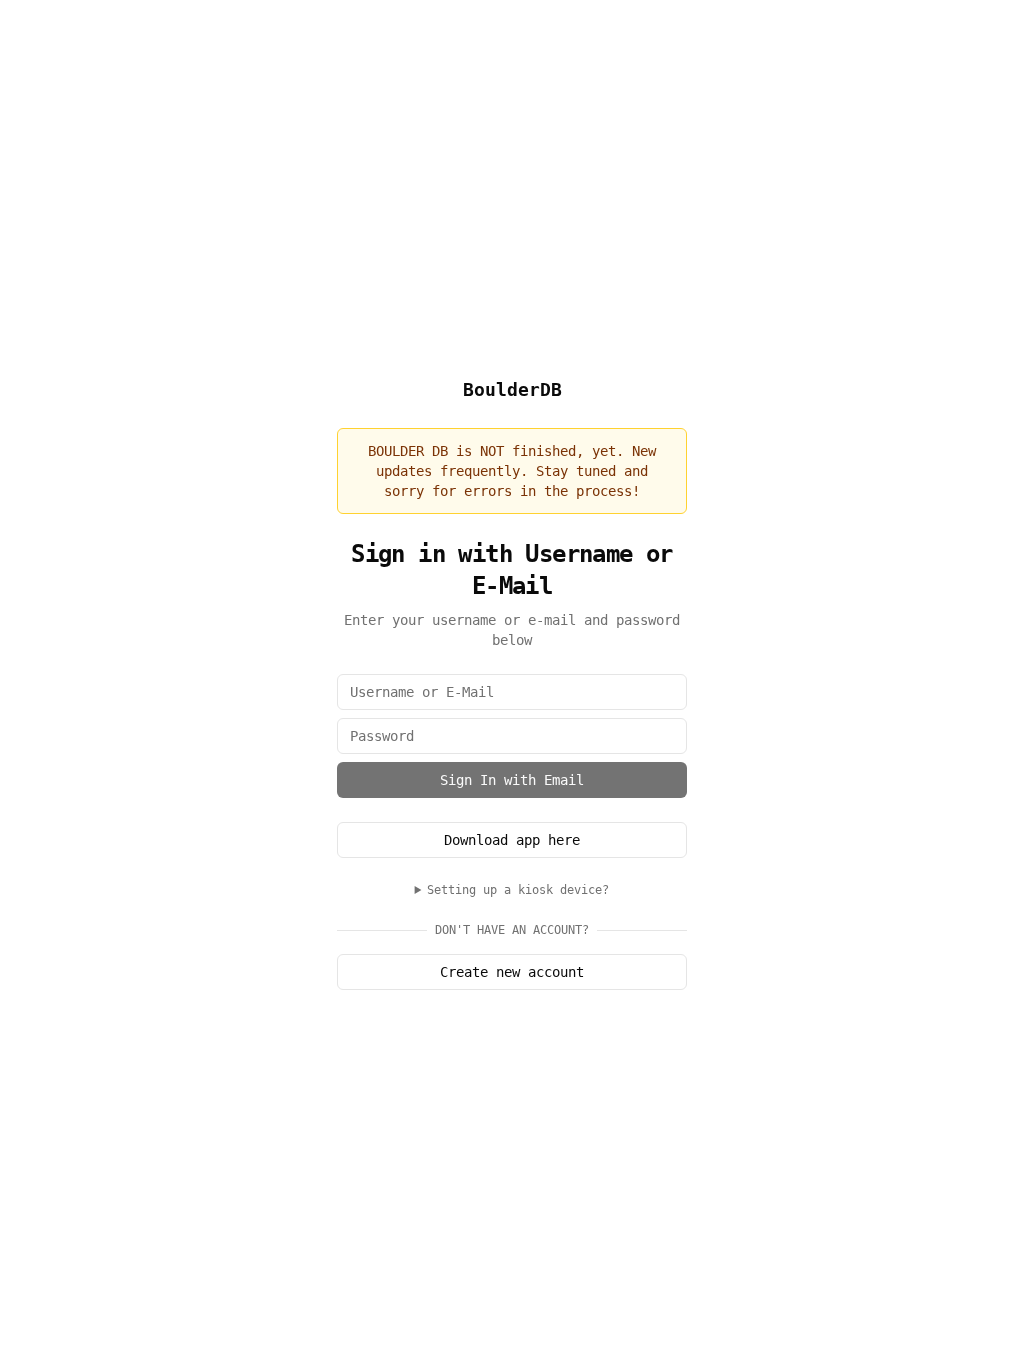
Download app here (512, 840)
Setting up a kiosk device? (518, 890)
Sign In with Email (512, 780)
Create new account (512, 972)
